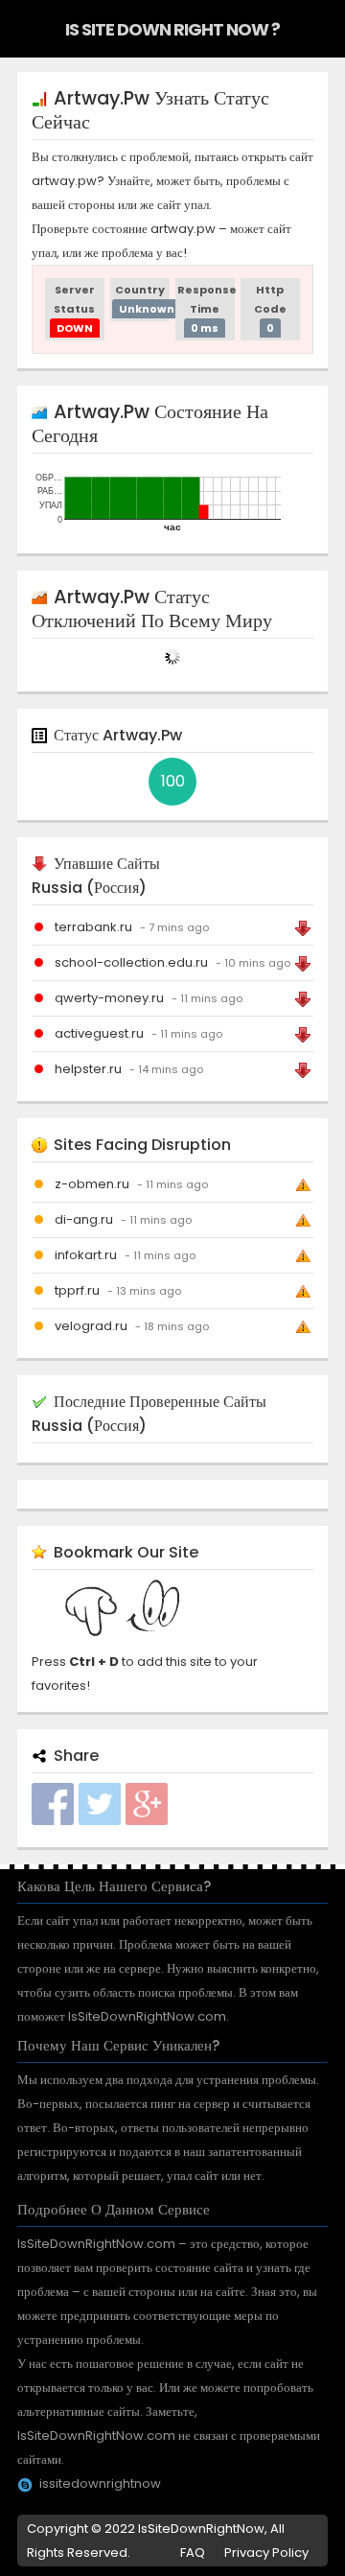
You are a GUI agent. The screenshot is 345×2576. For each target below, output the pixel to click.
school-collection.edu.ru (131, 962)
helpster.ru (88, 1069)
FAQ (193, 2553)
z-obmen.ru (92, 1184)
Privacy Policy (266, 2553)
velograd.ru (91, 1326)
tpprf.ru (77, 1290)
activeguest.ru (99, 1033)
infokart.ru (86, 1255)
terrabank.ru (93, 927)
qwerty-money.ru (109, 998)
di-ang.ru (84, 1219)
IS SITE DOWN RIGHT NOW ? (172, 29)
